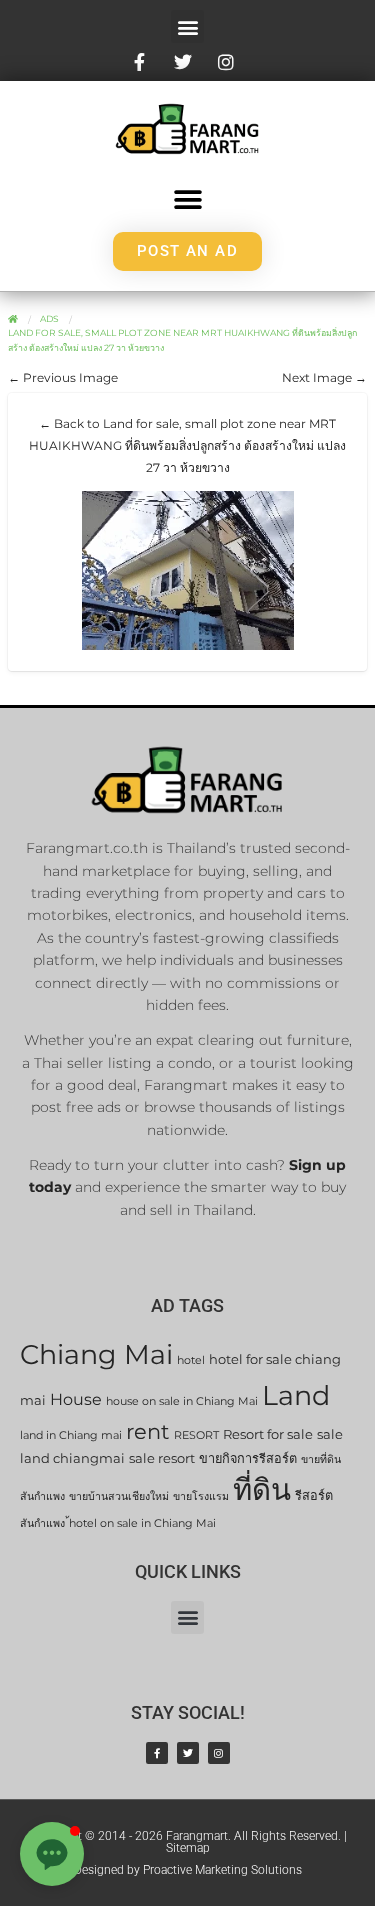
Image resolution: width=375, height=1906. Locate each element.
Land (296, 1395)
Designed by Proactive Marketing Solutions (188, 1870)
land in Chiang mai (71, 1435)
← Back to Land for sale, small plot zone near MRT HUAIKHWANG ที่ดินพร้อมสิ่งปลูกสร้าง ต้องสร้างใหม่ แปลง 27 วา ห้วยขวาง (187, 445)
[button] (187, 26)
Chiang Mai (96, 1354)
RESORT (196, 1435)
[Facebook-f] (157, 1753)
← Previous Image (63, 377)
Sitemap (188, 1848)
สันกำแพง (42, 1523)
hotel (191, 1360)
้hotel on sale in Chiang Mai (142, 1523)
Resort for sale (268, 1434)
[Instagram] (219, 1753)
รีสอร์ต (314, 1495)
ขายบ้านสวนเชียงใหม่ (119, 1496)
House (76, 1399)
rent (148, 1431)
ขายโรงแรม (201, 1496)
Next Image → (324, 377)
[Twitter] (188, 1753)
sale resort (162, 1458)
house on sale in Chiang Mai (182, 1401)
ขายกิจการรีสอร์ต (248, 1458)
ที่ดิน (262, 1489)
